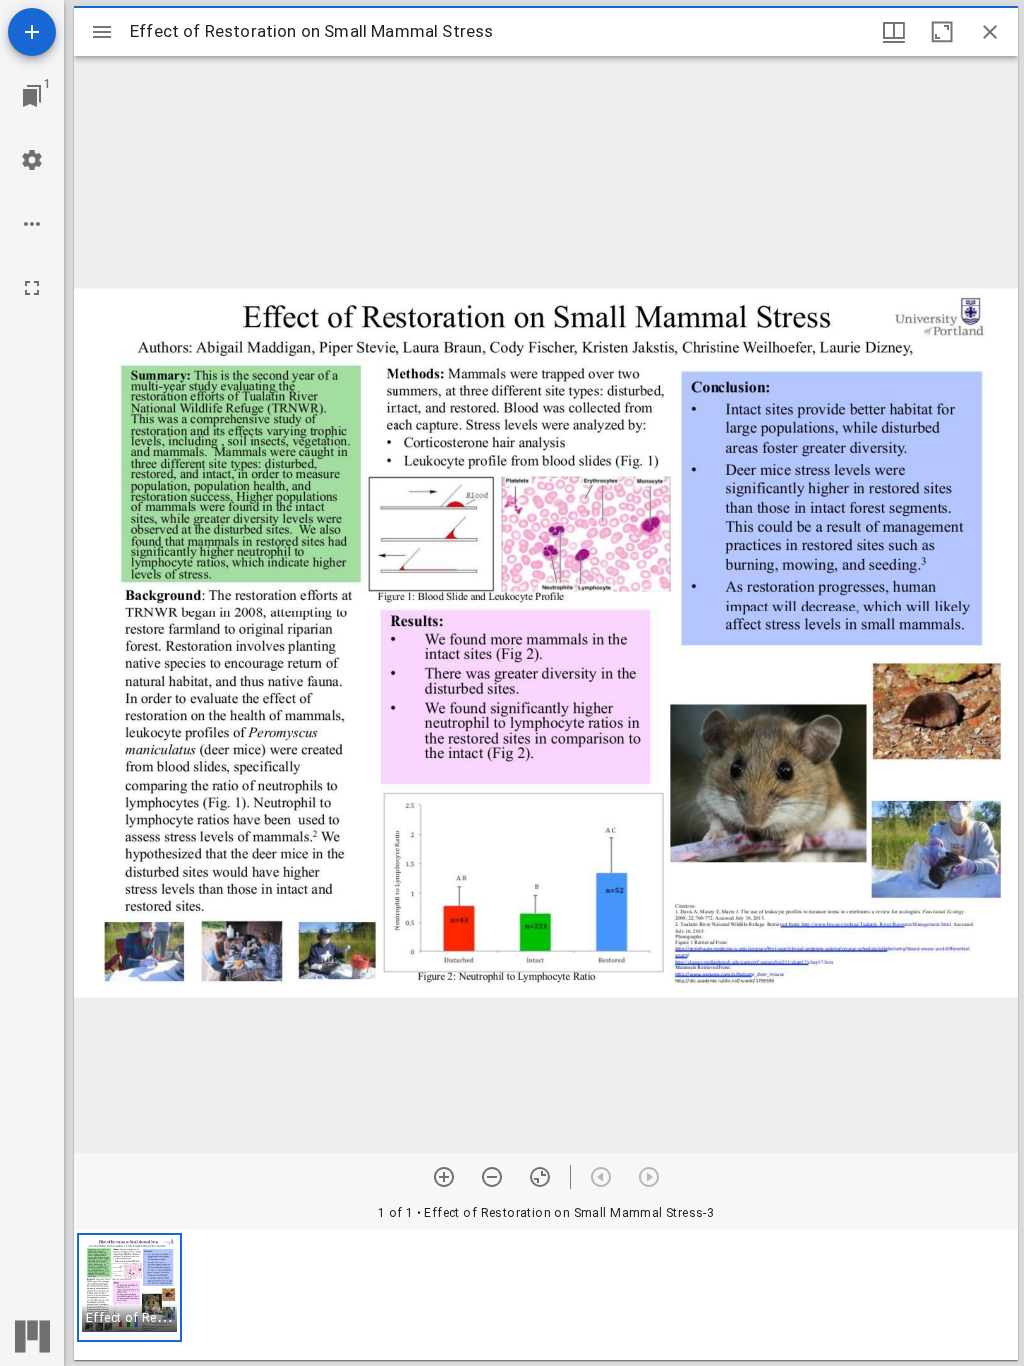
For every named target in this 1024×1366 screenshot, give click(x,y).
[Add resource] (32, 32)
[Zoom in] (444, 1177)
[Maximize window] (942, 32)
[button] (129, 1287)
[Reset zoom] (540, 1177)
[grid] (546, 1295)
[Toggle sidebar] (102, 32)
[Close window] (990, 32)
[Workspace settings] (32, 160)
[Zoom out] (492, 1177)
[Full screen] (32, 288)
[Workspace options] (32, 224)
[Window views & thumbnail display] (894, 32)
